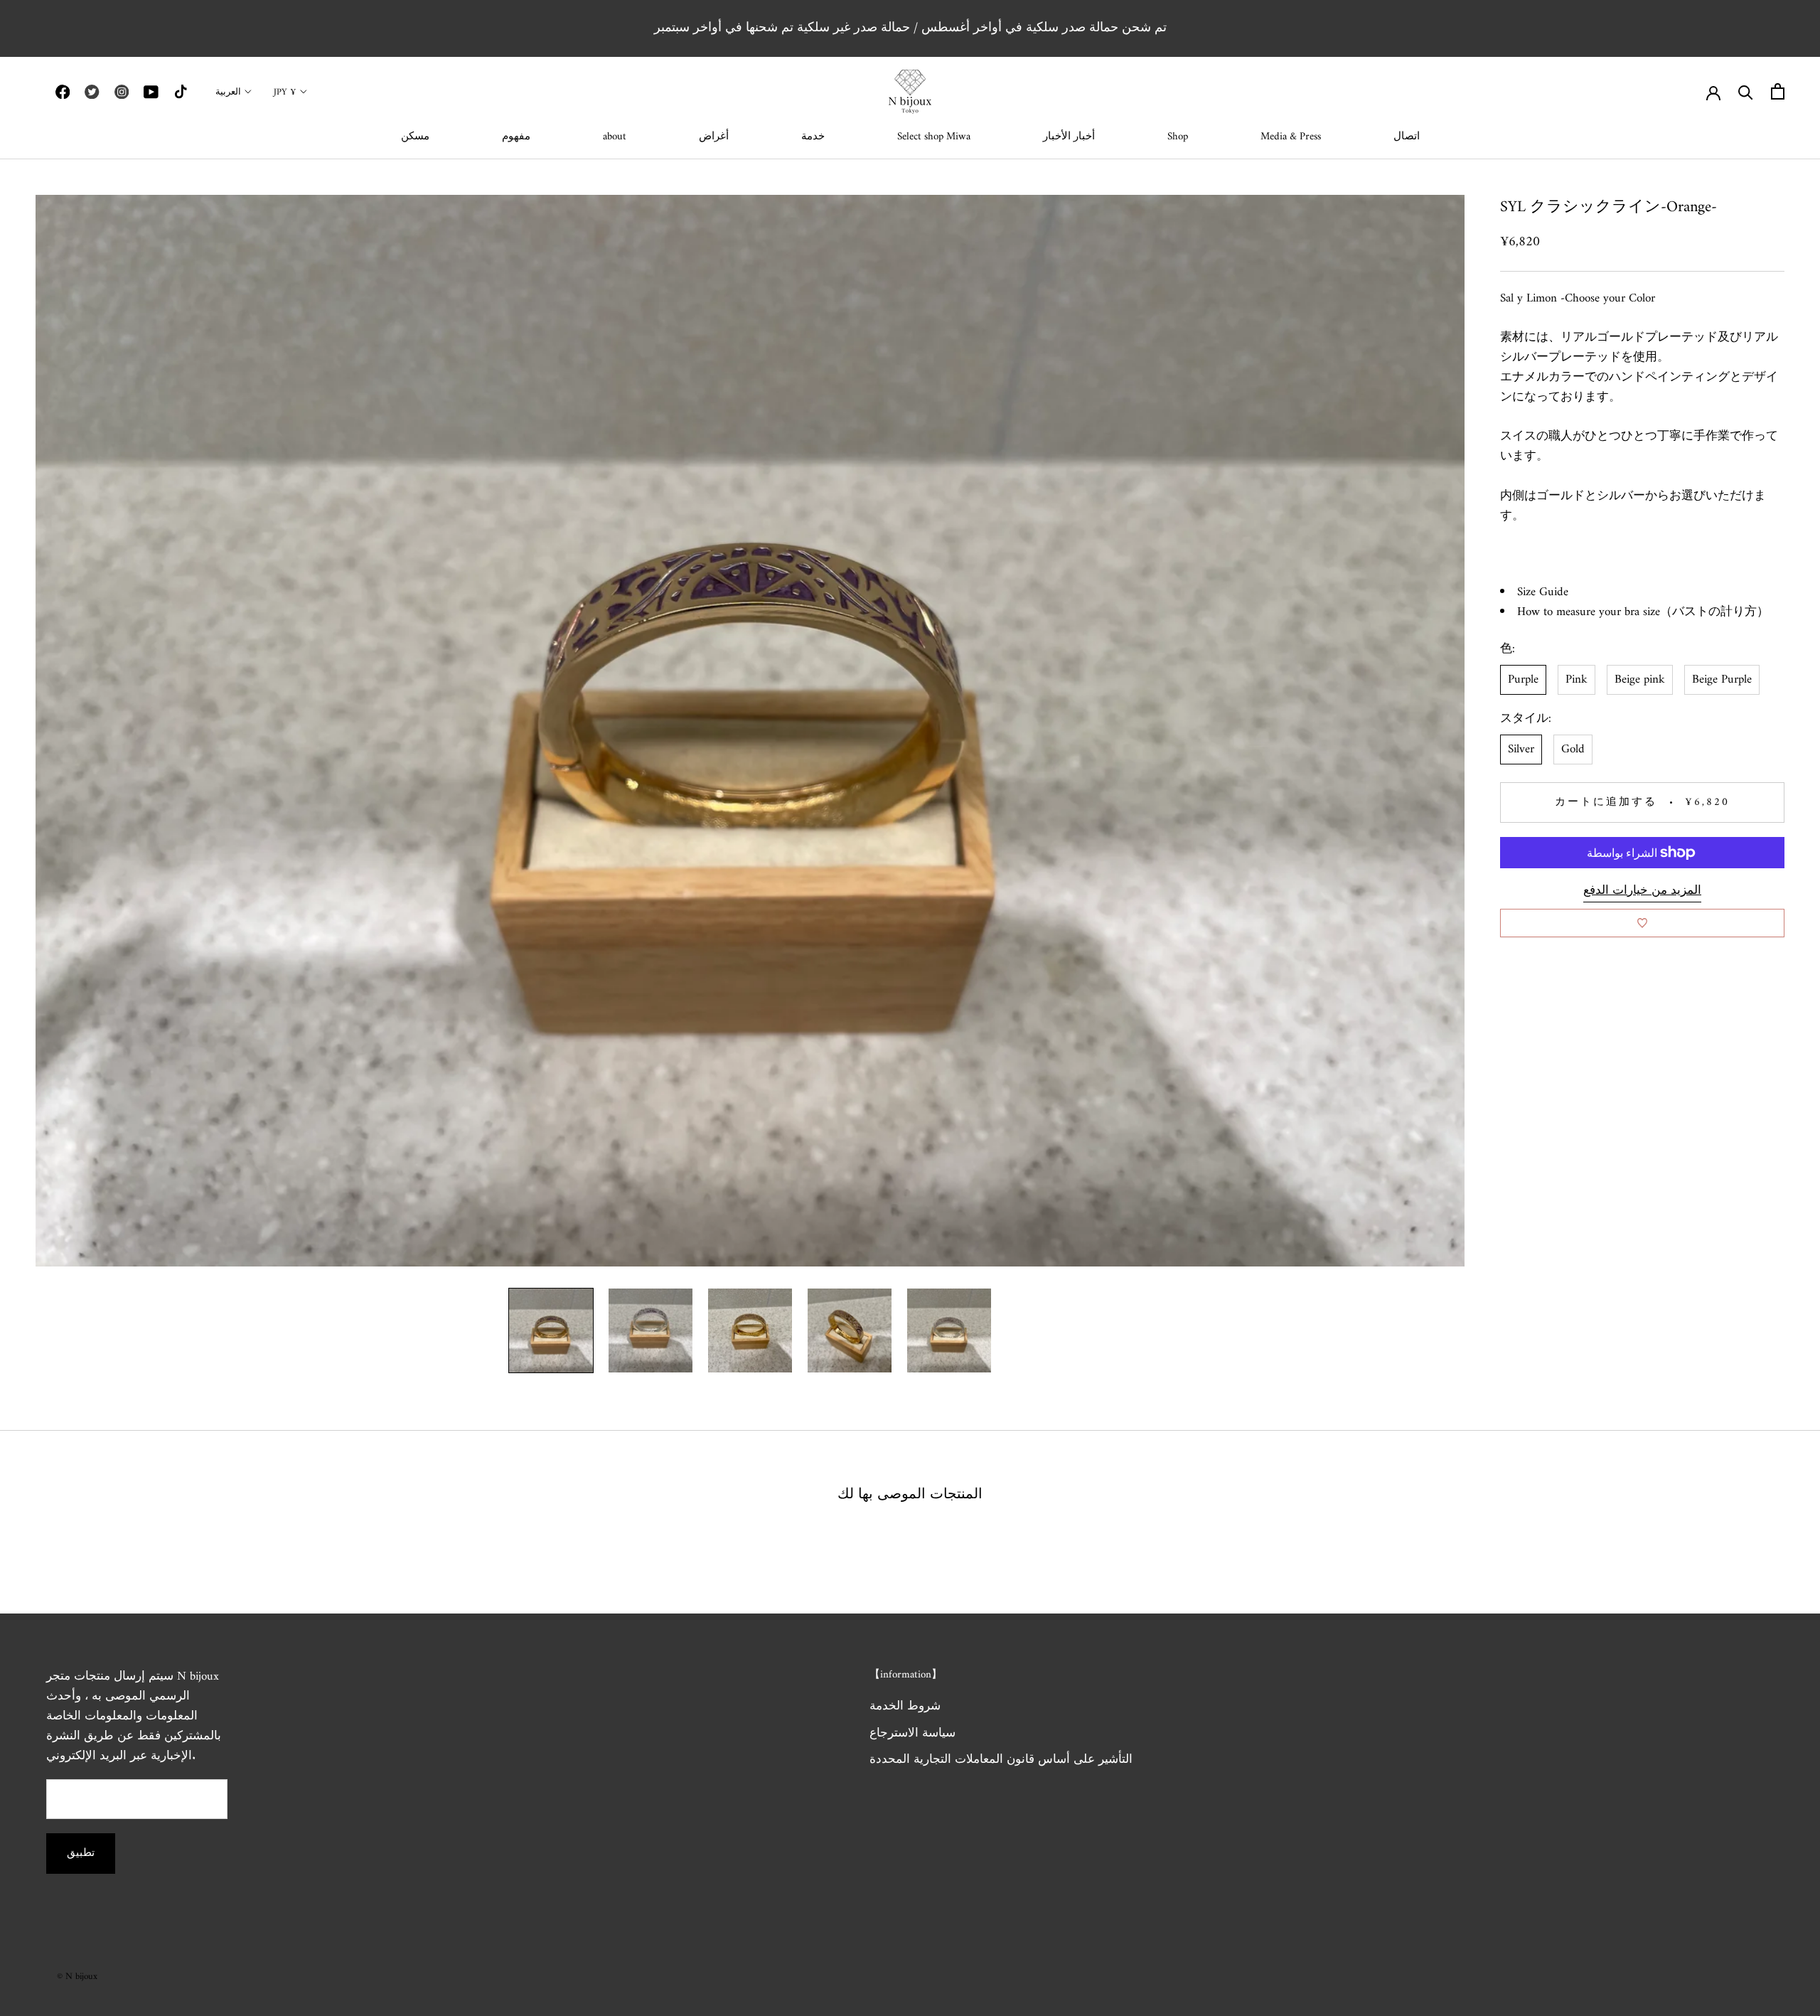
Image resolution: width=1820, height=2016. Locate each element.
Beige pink (1640, 680)
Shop (1178, 137)
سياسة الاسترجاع (912, 1734)
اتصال (1407, 137)
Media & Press (1291, 137)
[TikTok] (181, 92)
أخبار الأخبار (1069, 137)
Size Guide (1543, 592)
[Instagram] (122, 92)
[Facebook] (63, 92)
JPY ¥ (285, 92)
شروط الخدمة (905, 1707)
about (615, 137)
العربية (228, 92)
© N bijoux (77, 1977)
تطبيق (81, 1854)
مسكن (415, 137)
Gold (1573, 750)
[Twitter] (92, 92)
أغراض (714, 137)
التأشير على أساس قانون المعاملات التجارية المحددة (1001, 1761)
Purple (1523, 680)
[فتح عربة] (1778, 91)
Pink (1577, 680)
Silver (1521, 750)
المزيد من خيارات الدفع (1642, 891)
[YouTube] (151, 92)
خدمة (813, 137)
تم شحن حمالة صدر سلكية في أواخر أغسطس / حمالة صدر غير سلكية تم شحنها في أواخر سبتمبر (910, 28)
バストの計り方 (1714, 612)
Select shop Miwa (934, 137)
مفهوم (516, 137)
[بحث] (1746, 91)
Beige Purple (1722, 680)
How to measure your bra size (1589, 612)
